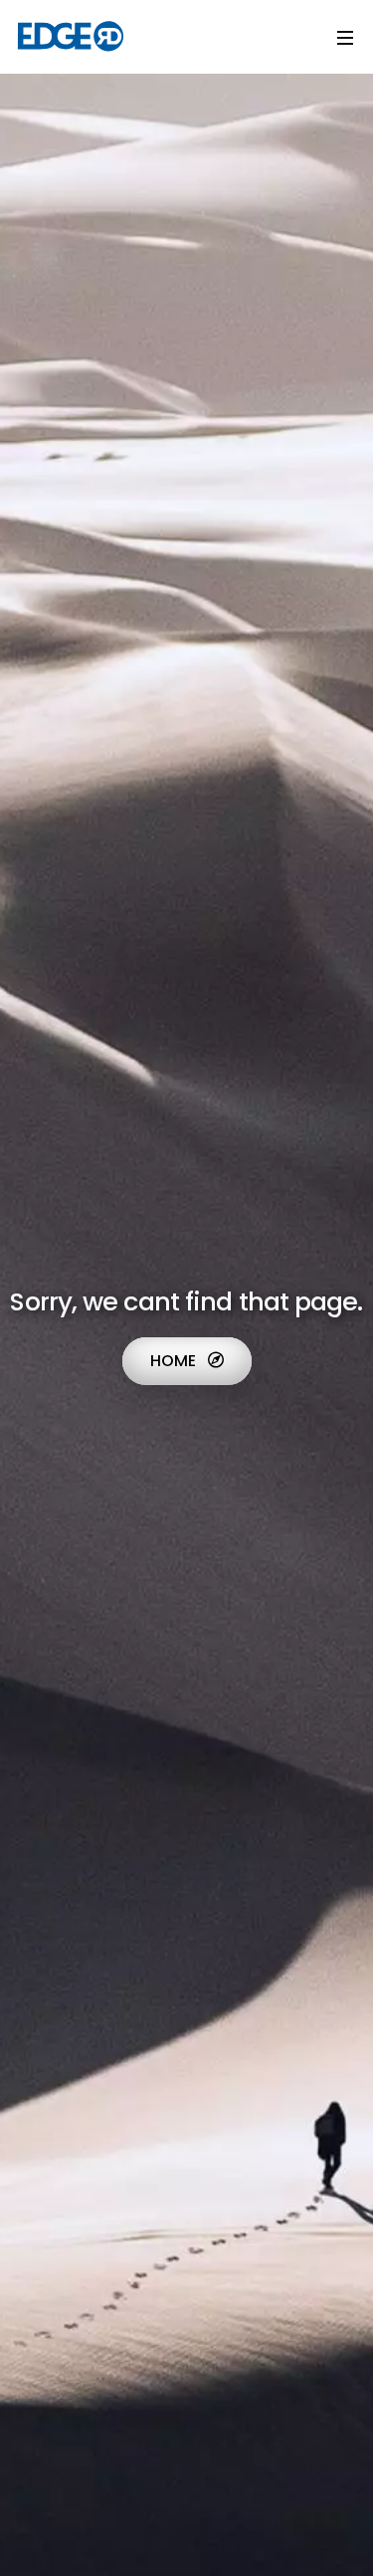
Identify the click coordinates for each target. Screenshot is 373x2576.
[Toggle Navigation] (345, 37)
